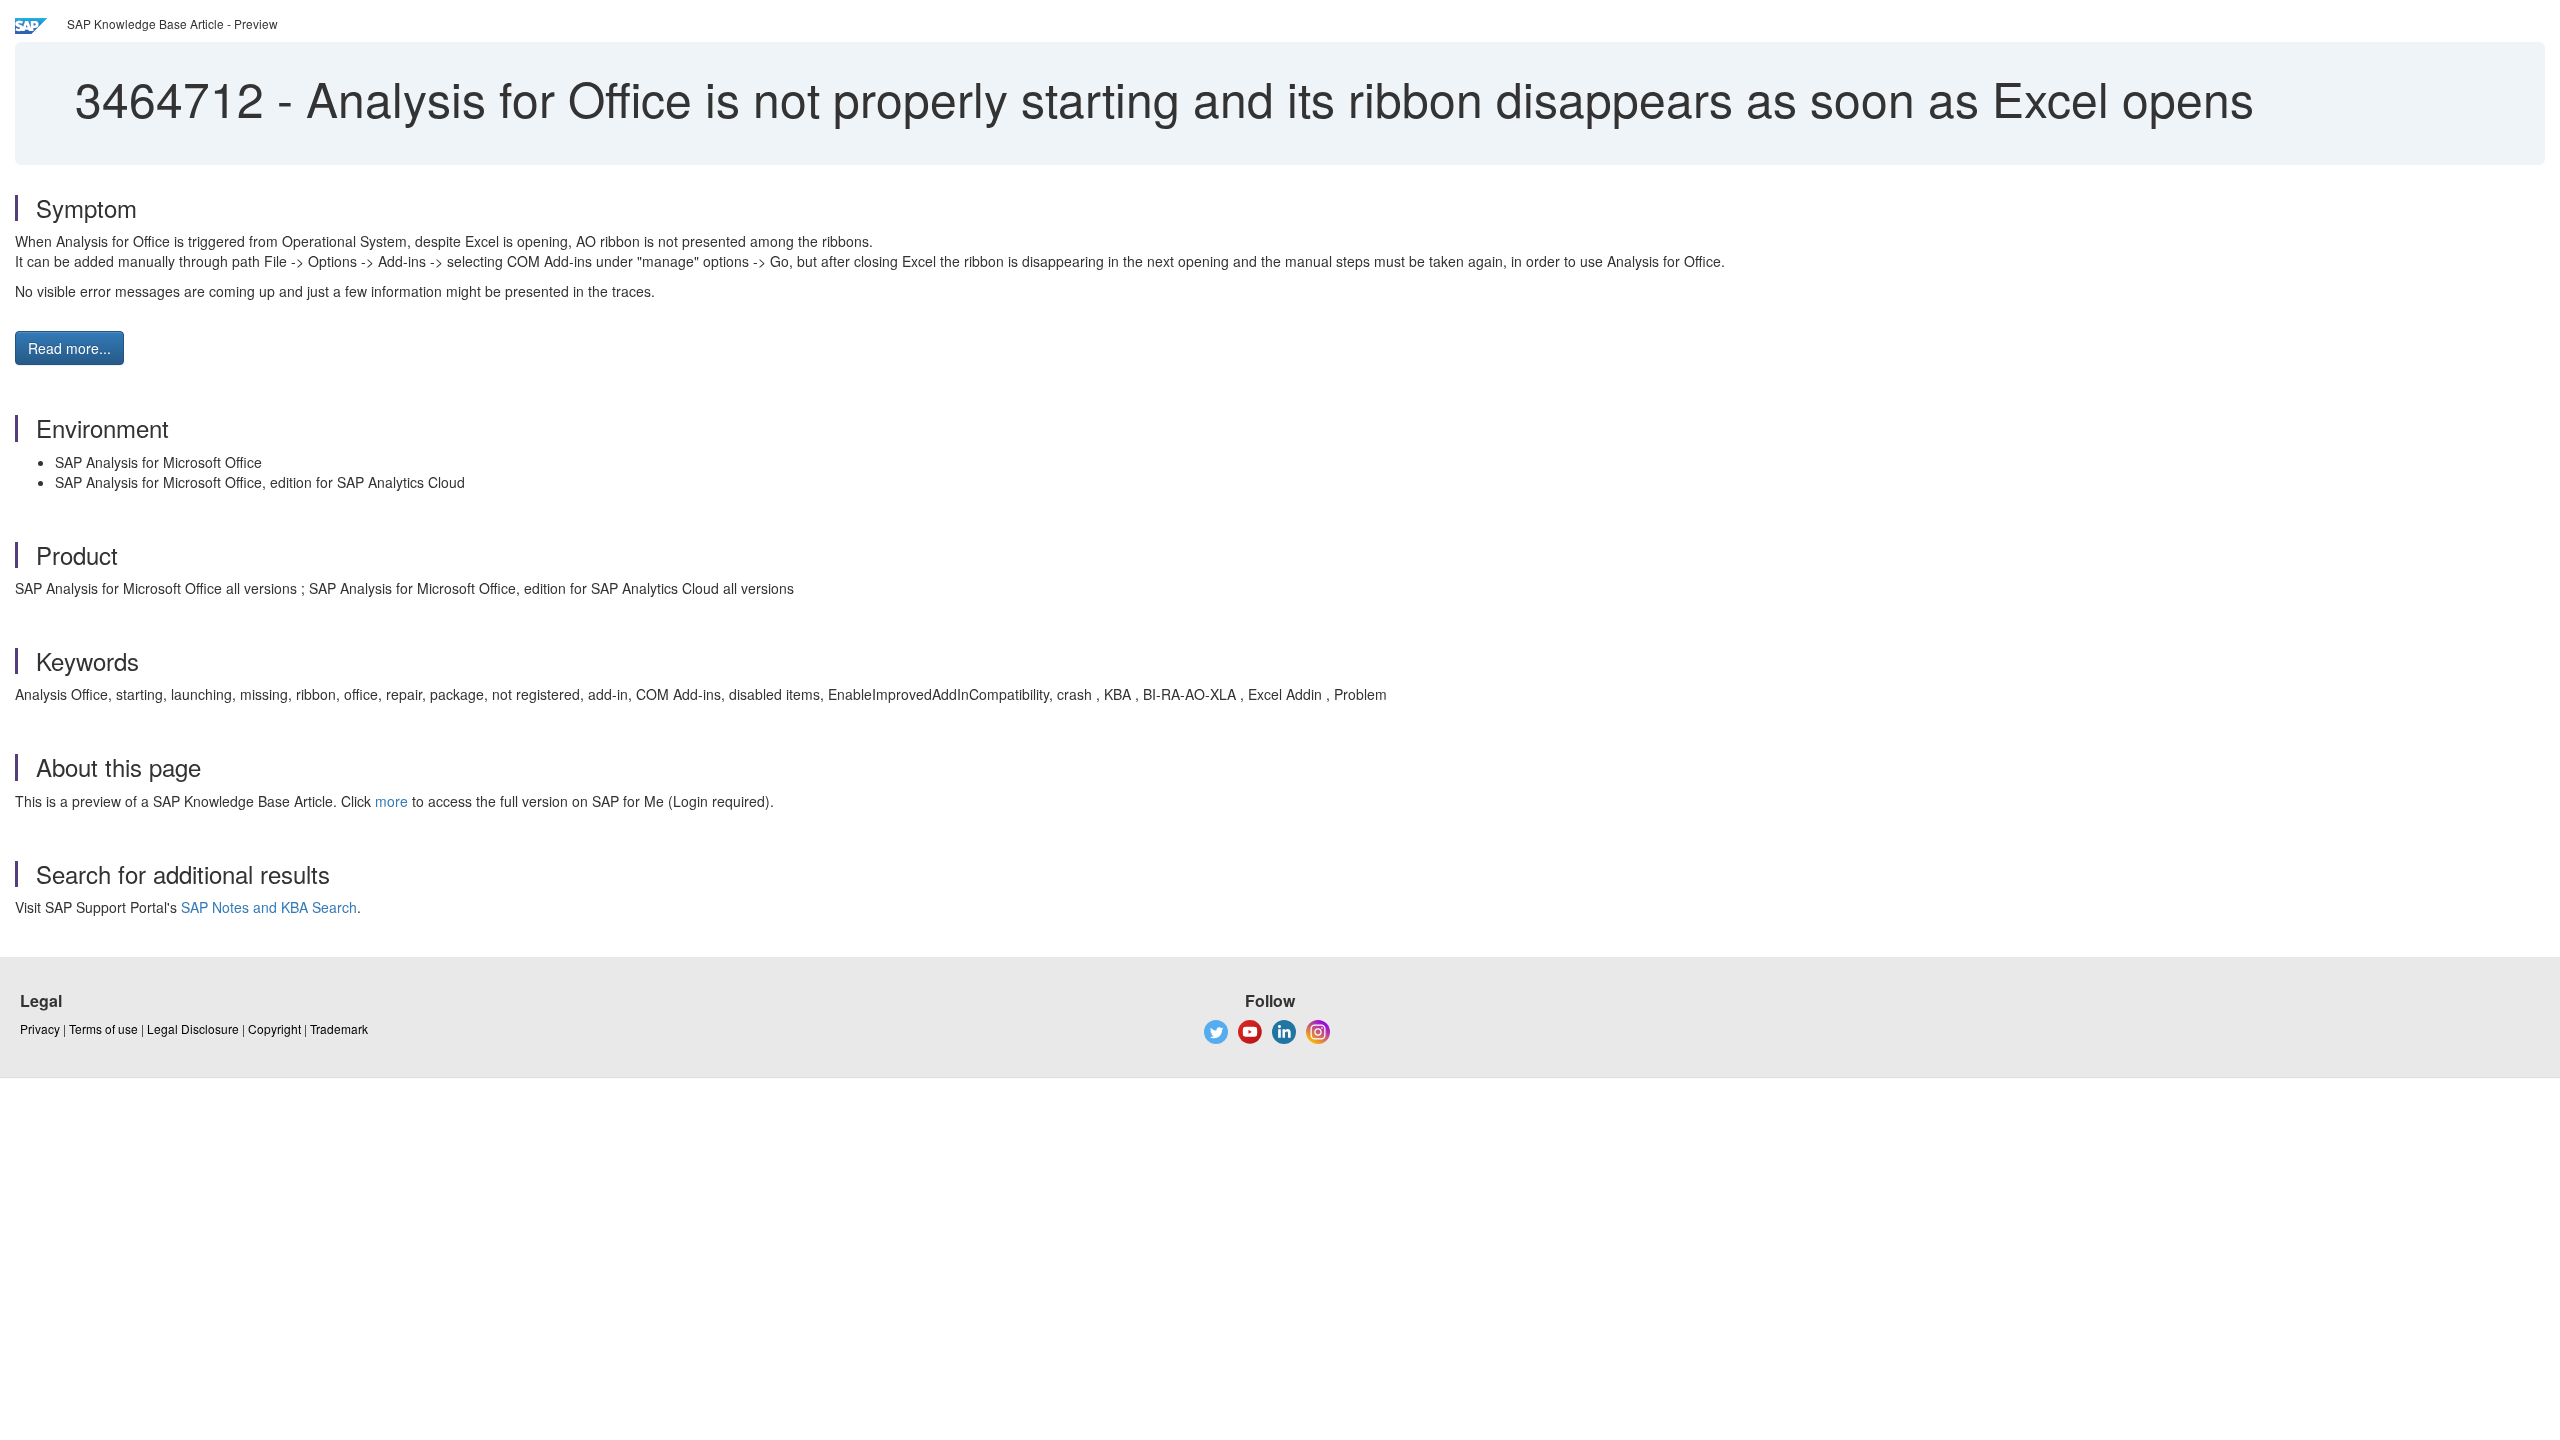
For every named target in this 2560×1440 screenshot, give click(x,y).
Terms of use (103, 1028)
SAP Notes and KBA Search (269, 907)
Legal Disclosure (193, 1028)
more (391, 801)
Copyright (274, 1028)
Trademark (339, 1028)
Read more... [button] (69, 348)
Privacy (40, 1028)
